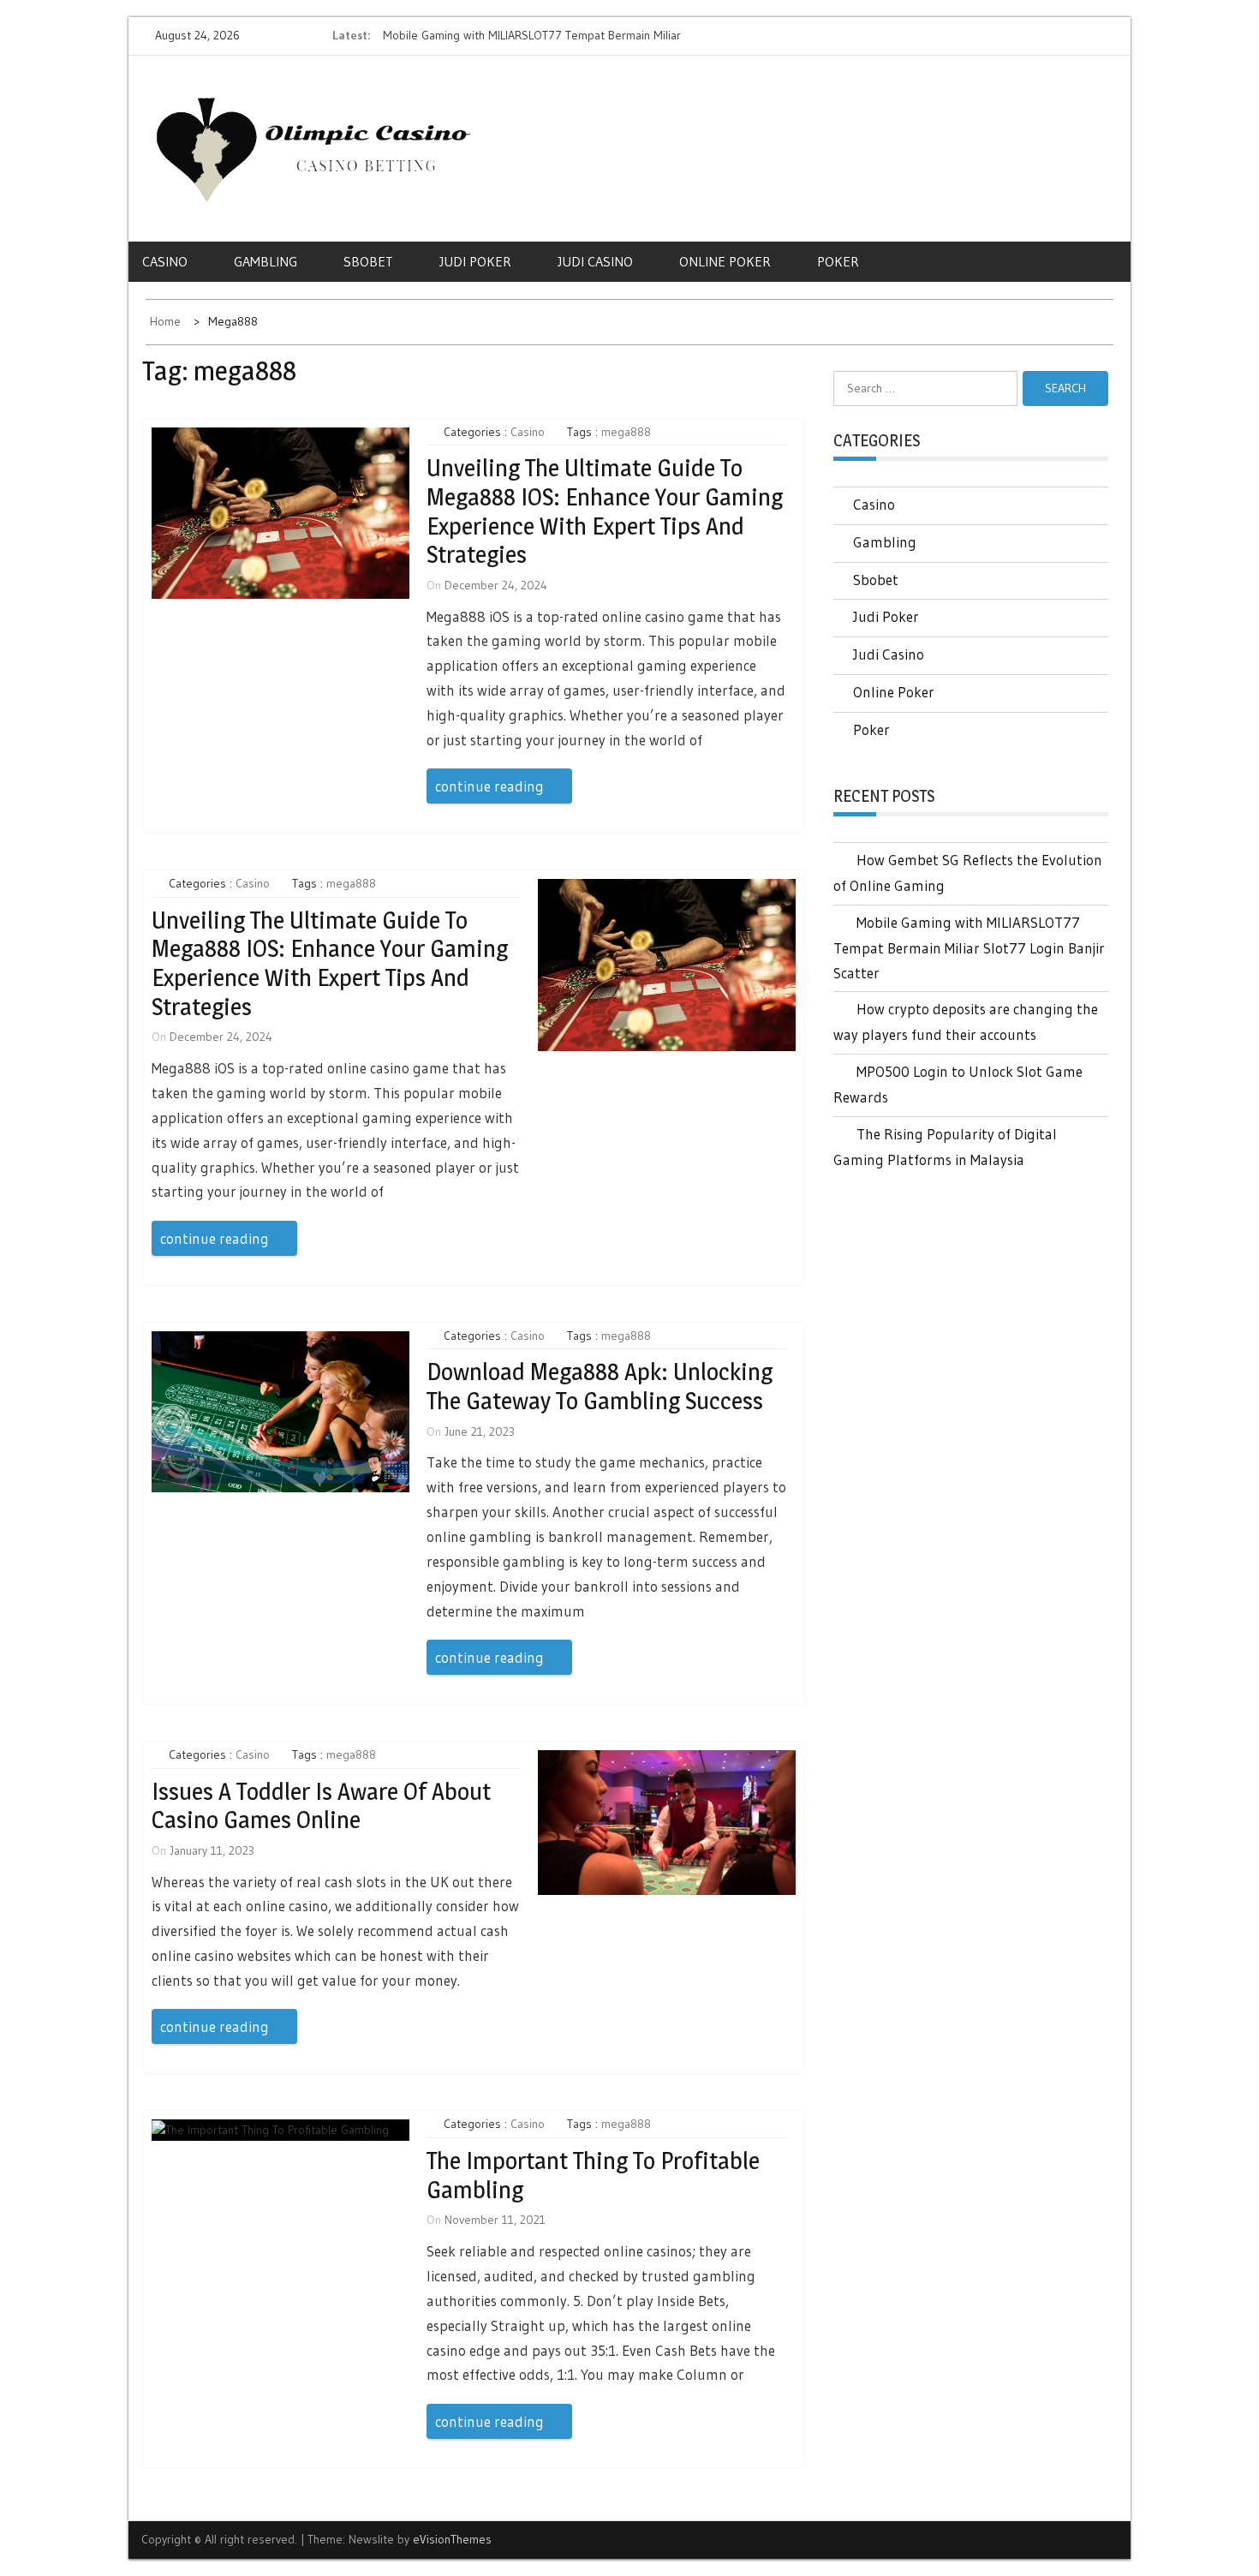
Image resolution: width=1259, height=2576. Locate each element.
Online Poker (725, 261)
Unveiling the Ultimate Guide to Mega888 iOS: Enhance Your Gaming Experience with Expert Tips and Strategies (605, 511)
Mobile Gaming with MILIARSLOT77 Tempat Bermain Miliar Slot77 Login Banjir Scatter (969, 947)
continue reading (489, 786)
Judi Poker (475, 261)
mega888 (626, 432)
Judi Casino (595, 261)
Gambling (266, 261)
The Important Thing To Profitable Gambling (593, 2175)
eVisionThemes (452, 2539)
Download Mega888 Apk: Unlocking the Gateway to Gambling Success (600, 1386)
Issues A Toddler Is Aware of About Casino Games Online (321, 1806)
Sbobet (368, 261)
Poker (838, 261)
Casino (165, 261)
